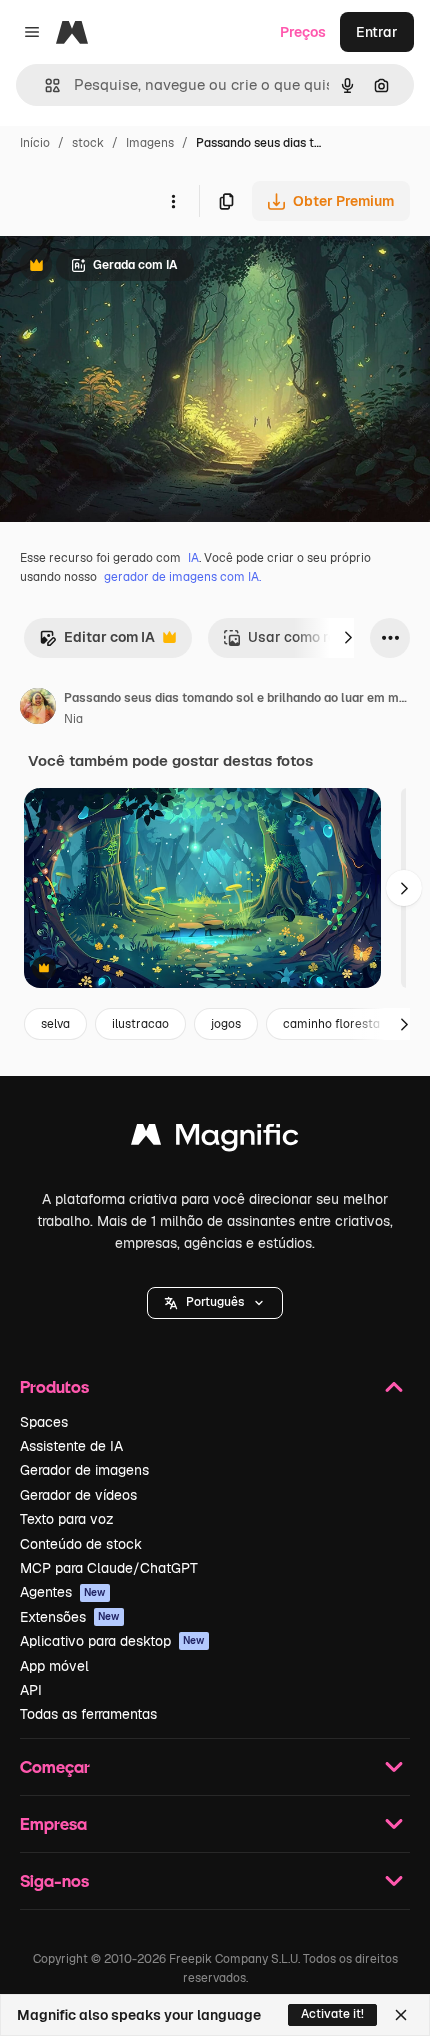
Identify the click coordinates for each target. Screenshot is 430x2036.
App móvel (54, 1666)
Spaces (44, 1422)
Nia (73, 719)
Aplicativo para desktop (112, 1641)
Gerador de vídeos (78, 1495)
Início (35, 143)
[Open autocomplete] (44, 85)
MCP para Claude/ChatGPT (109, 1568)
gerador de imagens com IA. (182, 577)
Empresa (53, 1823)
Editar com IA (97, 642)
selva (55, 1024)
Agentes (63, 1592)
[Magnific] (215, 1139)
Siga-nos (54, 1880)
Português (215, 1302)
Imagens (150, 143)
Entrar (377, 32)
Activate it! (332, 2014)
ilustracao (140, 1024)
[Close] (401, 2015)
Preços (303, 32)
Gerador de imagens (84, 1470)
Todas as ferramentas (88, 1714)
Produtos (54, 1386)
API (31, 1690)
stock (88, 143)
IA (193, 558)
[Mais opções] (173, 201)
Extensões (70, 1617)
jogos (226, 1024)
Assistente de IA (71, 1446)
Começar (55, 1766)
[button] (215, 1303)
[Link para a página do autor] (38, 709)
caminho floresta (331, 1024)
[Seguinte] (348, 638)
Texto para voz (67, 1519)
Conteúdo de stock (81, 1544)
